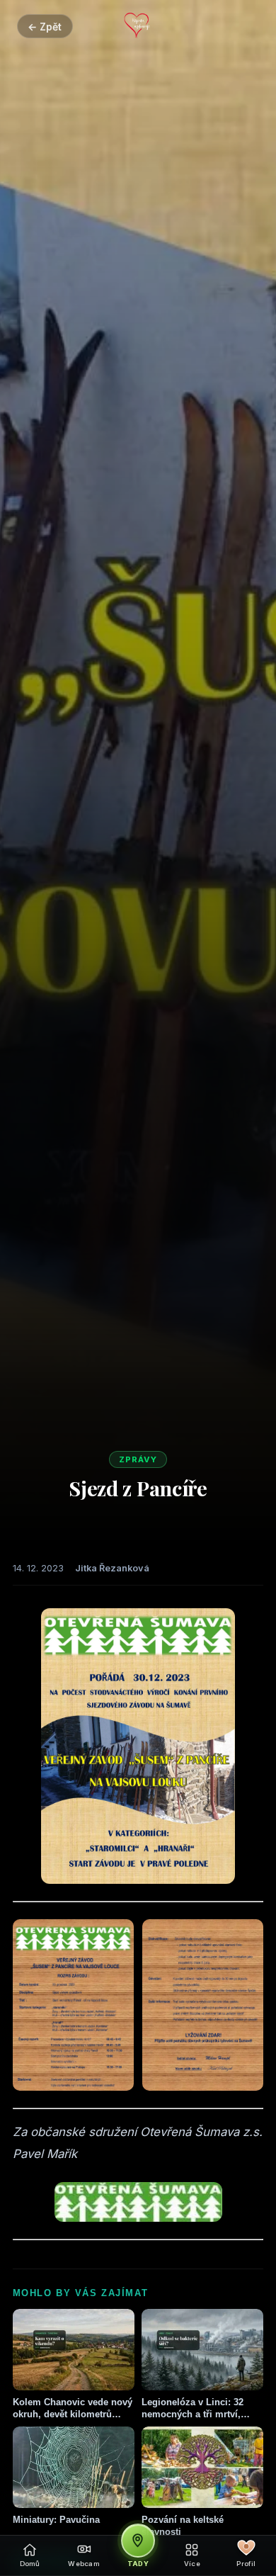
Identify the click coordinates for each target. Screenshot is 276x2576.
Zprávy (138, 1459)
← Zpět (45, 27)
